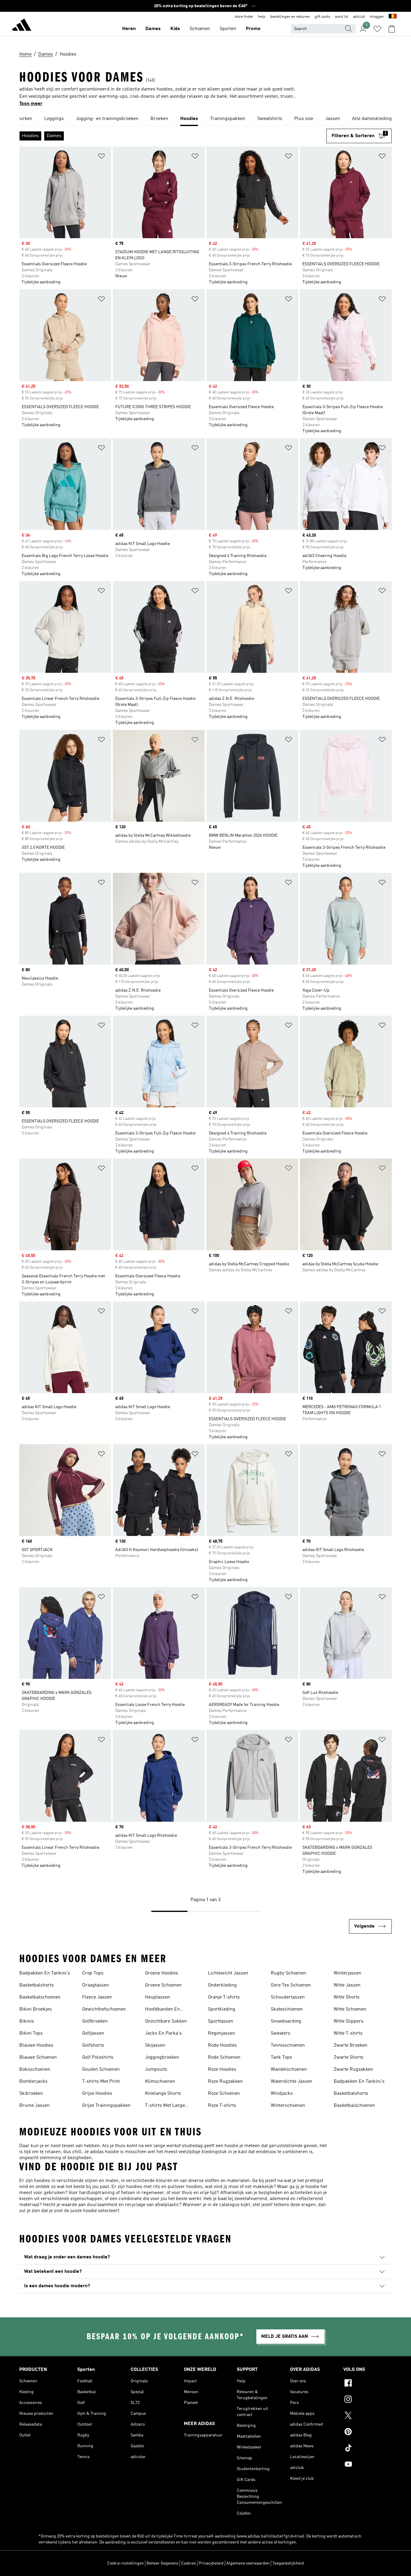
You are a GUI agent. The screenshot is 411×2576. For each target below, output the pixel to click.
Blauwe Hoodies (36, 2045)
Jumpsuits (156, 2070)
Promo (253, 29)
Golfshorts (93, 2045)
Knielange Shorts (163, 2094)
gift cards (322, 17)
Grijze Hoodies (97, 2094)
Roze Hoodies (222, 2070)
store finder (244, 17)
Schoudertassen (288, 1997)
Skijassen (155, 2045)
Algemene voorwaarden (248, 2563)
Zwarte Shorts (349, 2057)
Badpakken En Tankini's (45, 1973)
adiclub (359, 17)
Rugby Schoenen (288, 1973)
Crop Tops (93, 1973)
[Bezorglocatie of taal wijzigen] (393, 17)
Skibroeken (31, 2094)
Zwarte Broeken (351, 2045)
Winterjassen (348, 1973)
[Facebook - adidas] (368, 2384)
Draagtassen (96, 1985)
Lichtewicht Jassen (228, 1973)
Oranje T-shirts (224, 1997)
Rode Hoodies (222, 2045)
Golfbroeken (95, 2021)
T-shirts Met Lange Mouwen (165, 2106)
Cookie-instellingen (125, 2563)
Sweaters (281, 2033)
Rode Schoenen (224, 2057)
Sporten (228, 29)
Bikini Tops (31, 2033)
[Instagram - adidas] (368, 2400)
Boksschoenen (35, 2070)
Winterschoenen (288, 2106)
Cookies (189, 2563)
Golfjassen (93, 2033)
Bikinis (27, 2021)
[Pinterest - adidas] (368, 2433)
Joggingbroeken (162, 2057)
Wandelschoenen (289, 2070)
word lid (341, 17)
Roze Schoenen (224, 2094)
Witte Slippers (349, 2021)
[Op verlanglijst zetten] (101, 157)
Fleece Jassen (97, 1997)
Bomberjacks (33, 2082)
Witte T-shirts (348, 2033)
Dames (153, 29)
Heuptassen (158, 1997)
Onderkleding (222, 1985)
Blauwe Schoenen (38, 2057)
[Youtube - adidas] (368, 2465)
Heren (129, 29)
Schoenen (200, 29)
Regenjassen (221, 2033)
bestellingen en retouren (290, 17)
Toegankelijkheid (288, 2563)
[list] (205, 119)
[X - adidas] (368, 2416)
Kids (175, 29)
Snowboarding (286, 2021)
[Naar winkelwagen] (392, 29)
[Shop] (22, 26)
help (262, 17)
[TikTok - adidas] (368, 2449)
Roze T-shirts (222, 2106)
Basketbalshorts (37, 1985)
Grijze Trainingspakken (106, 2106)
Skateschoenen (287, 2009)
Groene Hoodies (162, 1973)
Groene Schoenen (163, 1985)
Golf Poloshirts (98, 2057)
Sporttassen (221, 2021)
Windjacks (282, 2094)
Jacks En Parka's (163, 2033)
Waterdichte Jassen (292, 2082)
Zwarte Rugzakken (353, 2070)
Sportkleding (222, 2009)
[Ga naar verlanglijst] (377, 29)
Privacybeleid (211, 2563)
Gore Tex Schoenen (291, 1985)
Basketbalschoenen (40, 1997)
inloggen (377, 17)
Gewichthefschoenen (104, 2009)
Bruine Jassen (34, 2106)
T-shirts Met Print (101, 2082)
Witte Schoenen (350, 2009)
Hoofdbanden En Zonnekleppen (162, 2010)
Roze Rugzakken (225, 2082)
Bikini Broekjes (36, 2009)
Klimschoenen (160, 2082)
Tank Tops (281, 2057)
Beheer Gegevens (162, 2563)
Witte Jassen (347, 1985)
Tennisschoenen (288, 2045)
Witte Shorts (347, 1997)
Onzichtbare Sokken (166, 2021)
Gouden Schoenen (101, 2070)
